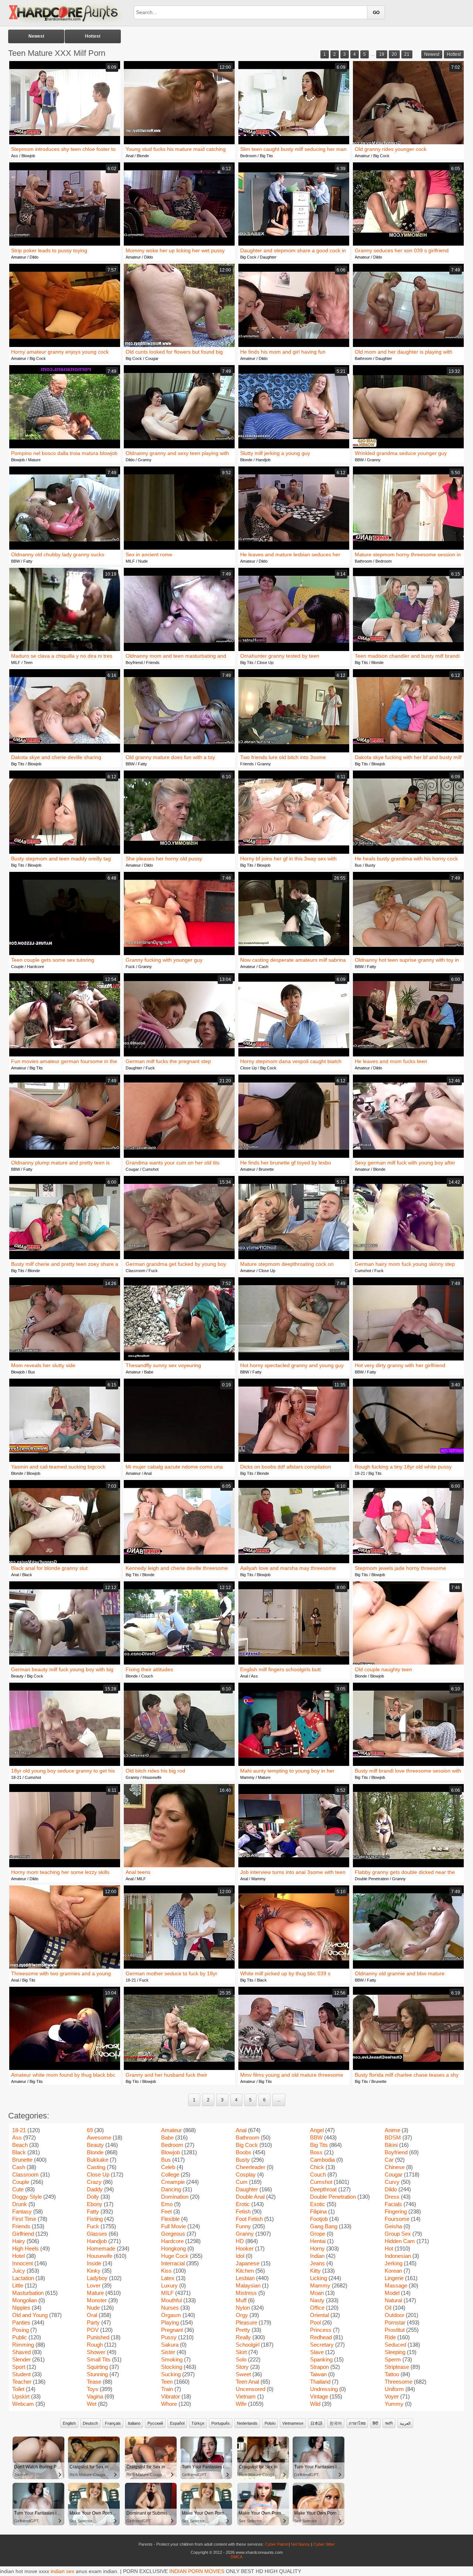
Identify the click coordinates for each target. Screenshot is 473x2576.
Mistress (246, 2293)
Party (93, 2322)
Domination (175, 2197)
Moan (317, 2293)
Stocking (172, 2367)
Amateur (362, 156)
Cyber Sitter (324, 2544)
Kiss (166, 2271)
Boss (316, 2152)
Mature (34, 460)
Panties (21, 2322)
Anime (392, 2130)
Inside (94, 2263)
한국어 (336, 2423)
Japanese (248, 2263)
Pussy (169, 2337)
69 (90, 2130)
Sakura (170, 2345)
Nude (143, 561)
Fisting (95, 2219)
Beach (20, 2145)
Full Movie (173, 2226)
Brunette (266, 1169)
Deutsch (90, 2423)
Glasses (97, 2234)
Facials (393, 2204)
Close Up (265, 662)
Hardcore (35, 967)
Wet (92, 2404)
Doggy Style (27, 2197)
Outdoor (394, 2315)
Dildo (34, 257)
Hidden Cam (400, 2241)
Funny (243, 2226)
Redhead (321, 2337)
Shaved (21, 2352)
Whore (169, 2404)
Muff (241, 2300)
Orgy (242, 2315)
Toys (93, 2389)
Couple (17, 967)
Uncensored (251, 2389)
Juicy (19, 2271)
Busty (370, 865)
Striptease (397, 2367)
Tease (94, 2382)
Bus (358, 865)
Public (20, 2337)
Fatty (28, 561)
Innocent (23, 2263)
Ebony (95, 2204)
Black (27, 1575)
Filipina (318, 2211)
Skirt (241, 2352)
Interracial (173, 2263)
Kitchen (245, 2271)
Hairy (19, 2241)
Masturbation (28, 2293)
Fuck (130, 967)
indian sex (62, 2571)
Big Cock (381, 156)
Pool (315, 2322)
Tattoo (392, 2374)
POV (93, 2330)
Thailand (320, 2382)
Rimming (23, 2345)
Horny (317, 2248)
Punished (98, 2337)
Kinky (94, 2271)
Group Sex (398, 2234)
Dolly (93, 2197)
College (170, 2174)
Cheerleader (251, 2167)
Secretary (322, 2345)
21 (407, 54)
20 (394, 54)
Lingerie (394, 2278)
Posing (21, 2330)
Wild (315, 2404)
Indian (317, 2256)
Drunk (20, 2204)
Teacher (22, 2382)
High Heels (25, 2248)
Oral (92, 2315)
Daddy (95, 2189)
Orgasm (171, 2315)
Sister (168, 2352)
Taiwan (318, 2374)
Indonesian (398, 2256)
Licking (319, 2278)
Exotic (318, 2204)
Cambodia (322, 2160)
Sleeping (395, 2352)
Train (167, 2389)
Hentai (318, 2241)
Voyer (392, 2396)
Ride (390, 2337)
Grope (318, 2234)
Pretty (243, 2330)
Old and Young (30, 2315)
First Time (24, 2219)
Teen (28, 662)
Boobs (244, 2152)
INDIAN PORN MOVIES (197, 2571)
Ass (15, 156)
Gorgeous (173, 2234)
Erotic (243, 2204)
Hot (389, 2248)
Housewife (152, 1777)
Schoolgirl (248, 2345)
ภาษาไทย (357, 2423)
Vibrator (171, 2396)
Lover (94, 2285)
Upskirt (21, 2396)
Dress (392, 2197)
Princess (321, 2330)
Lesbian (245, 2278)
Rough (95, 2345)
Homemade (101, 2248)
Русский (155, 2423)
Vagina (95, 2396)
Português (221, 2423)
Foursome (397, 2219)
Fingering (396, 2211)
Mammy (247, 1777)
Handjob (263, 460)
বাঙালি (389, 2423)
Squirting (97, 2367)
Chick (317, 2167)
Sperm (393, 2359)
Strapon (319, 2367)
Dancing (171, 2189)
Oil (388, 2308)
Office (317, 2308)
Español (177, 2423)
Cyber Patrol (276, 2544)
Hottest (93, 36)
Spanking (321, 2359)
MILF (130, 561)
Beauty (17, 1676)
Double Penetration (372, 1879)
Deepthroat (323, 2189)
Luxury (169, 2285)
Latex (168, 2278)
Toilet (18, 2389)
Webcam (23, 2404)
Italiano (134, 2423)
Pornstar (395, 2322)
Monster (97, 2300)
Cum (242, 2182)
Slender (21, 2359)
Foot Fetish (249, 2219)
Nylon (243, 2308)
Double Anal (250, 2197)
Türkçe (198, 2423)
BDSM (393, 2137)
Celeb (168, 2167)
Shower (96, 2352)
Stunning (97, 2374)
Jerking (394, 2263)
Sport (19, 2367)
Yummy (394, 2404)
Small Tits (99, 2359)
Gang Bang (324, 2226)
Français (113, 2423)
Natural (393, 2300)
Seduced (395, 2345)
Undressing (324, 2389)
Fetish (243, 2211)
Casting (96, 2167)
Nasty (317, 2300)
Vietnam (246, 2396)
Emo (167, 2204)
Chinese (395, 2167)
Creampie (173, 2182)
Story (242, 2367)
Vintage (319, 2396)
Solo (241, 2359)
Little (18, 2285)
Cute (18, 2189)
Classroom (135, 1271)
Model (392, 2293)
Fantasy (22, 2211)
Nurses (170, 2308)
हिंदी (375, 2423)
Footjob (319, 2219)
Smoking (172, 2359)
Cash (263, 967)
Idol (240, 2256)
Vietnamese (293, 2423)
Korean (393, 2271)
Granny (145, 460)
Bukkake (98, 2160)
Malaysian (248, 2285)
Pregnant (172, 2330)
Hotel (18, 2256)
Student (21, 2374)
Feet (166, 2211)
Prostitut (395, 2330)
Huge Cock (175, 2256)
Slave (317, 2352)
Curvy (392, 2182)
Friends (153, 662)
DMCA (236, 2557)
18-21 (360, 1473)
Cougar (152, 358)
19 (382, 54)
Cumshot (150, 1169)
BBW (359, 460)
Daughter (268, 257)
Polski (270, 2423)
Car (389, 2160)
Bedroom (248, 156)
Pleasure (246, 2322)
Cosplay (246, 2174)
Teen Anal (247, 2382)
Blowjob (28, 156)
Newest (36, 36)
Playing (170, 2322)
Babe (149, 1372)
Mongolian (25, 2300)
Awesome (99, 2137)
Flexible (170, 2219)
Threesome (399, 2382)
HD (240, 2241)
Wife (241, 2404)
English (69, 2423)
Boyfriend (134, 662)
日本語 (317, 2423)
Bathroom (363, 358)
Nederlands (247, 2423)
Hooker (245, 2248)
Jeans (317, 2263)
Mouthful (171, 2300)
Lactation (23, 2278)
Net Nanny (300, 2544)
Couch (147, 1676)
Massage (396, 2285)
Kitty (315, 2271)
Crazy (94, 2182)
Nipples (21, 2308)
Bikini (391, 2145)
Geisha (393, 2226)
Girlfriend (23, 2234)
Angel (317, 2130)
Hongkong (173, 2248)
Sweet (243, 2374)
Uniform (394, 2389)
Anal (130, 156)
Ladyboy (97, 2278)
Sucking (171, 2374)
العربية (405, 2423)
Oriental (319, 2315)
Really (243, 2337)
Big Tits (266, 156)
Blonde (143, 156)
